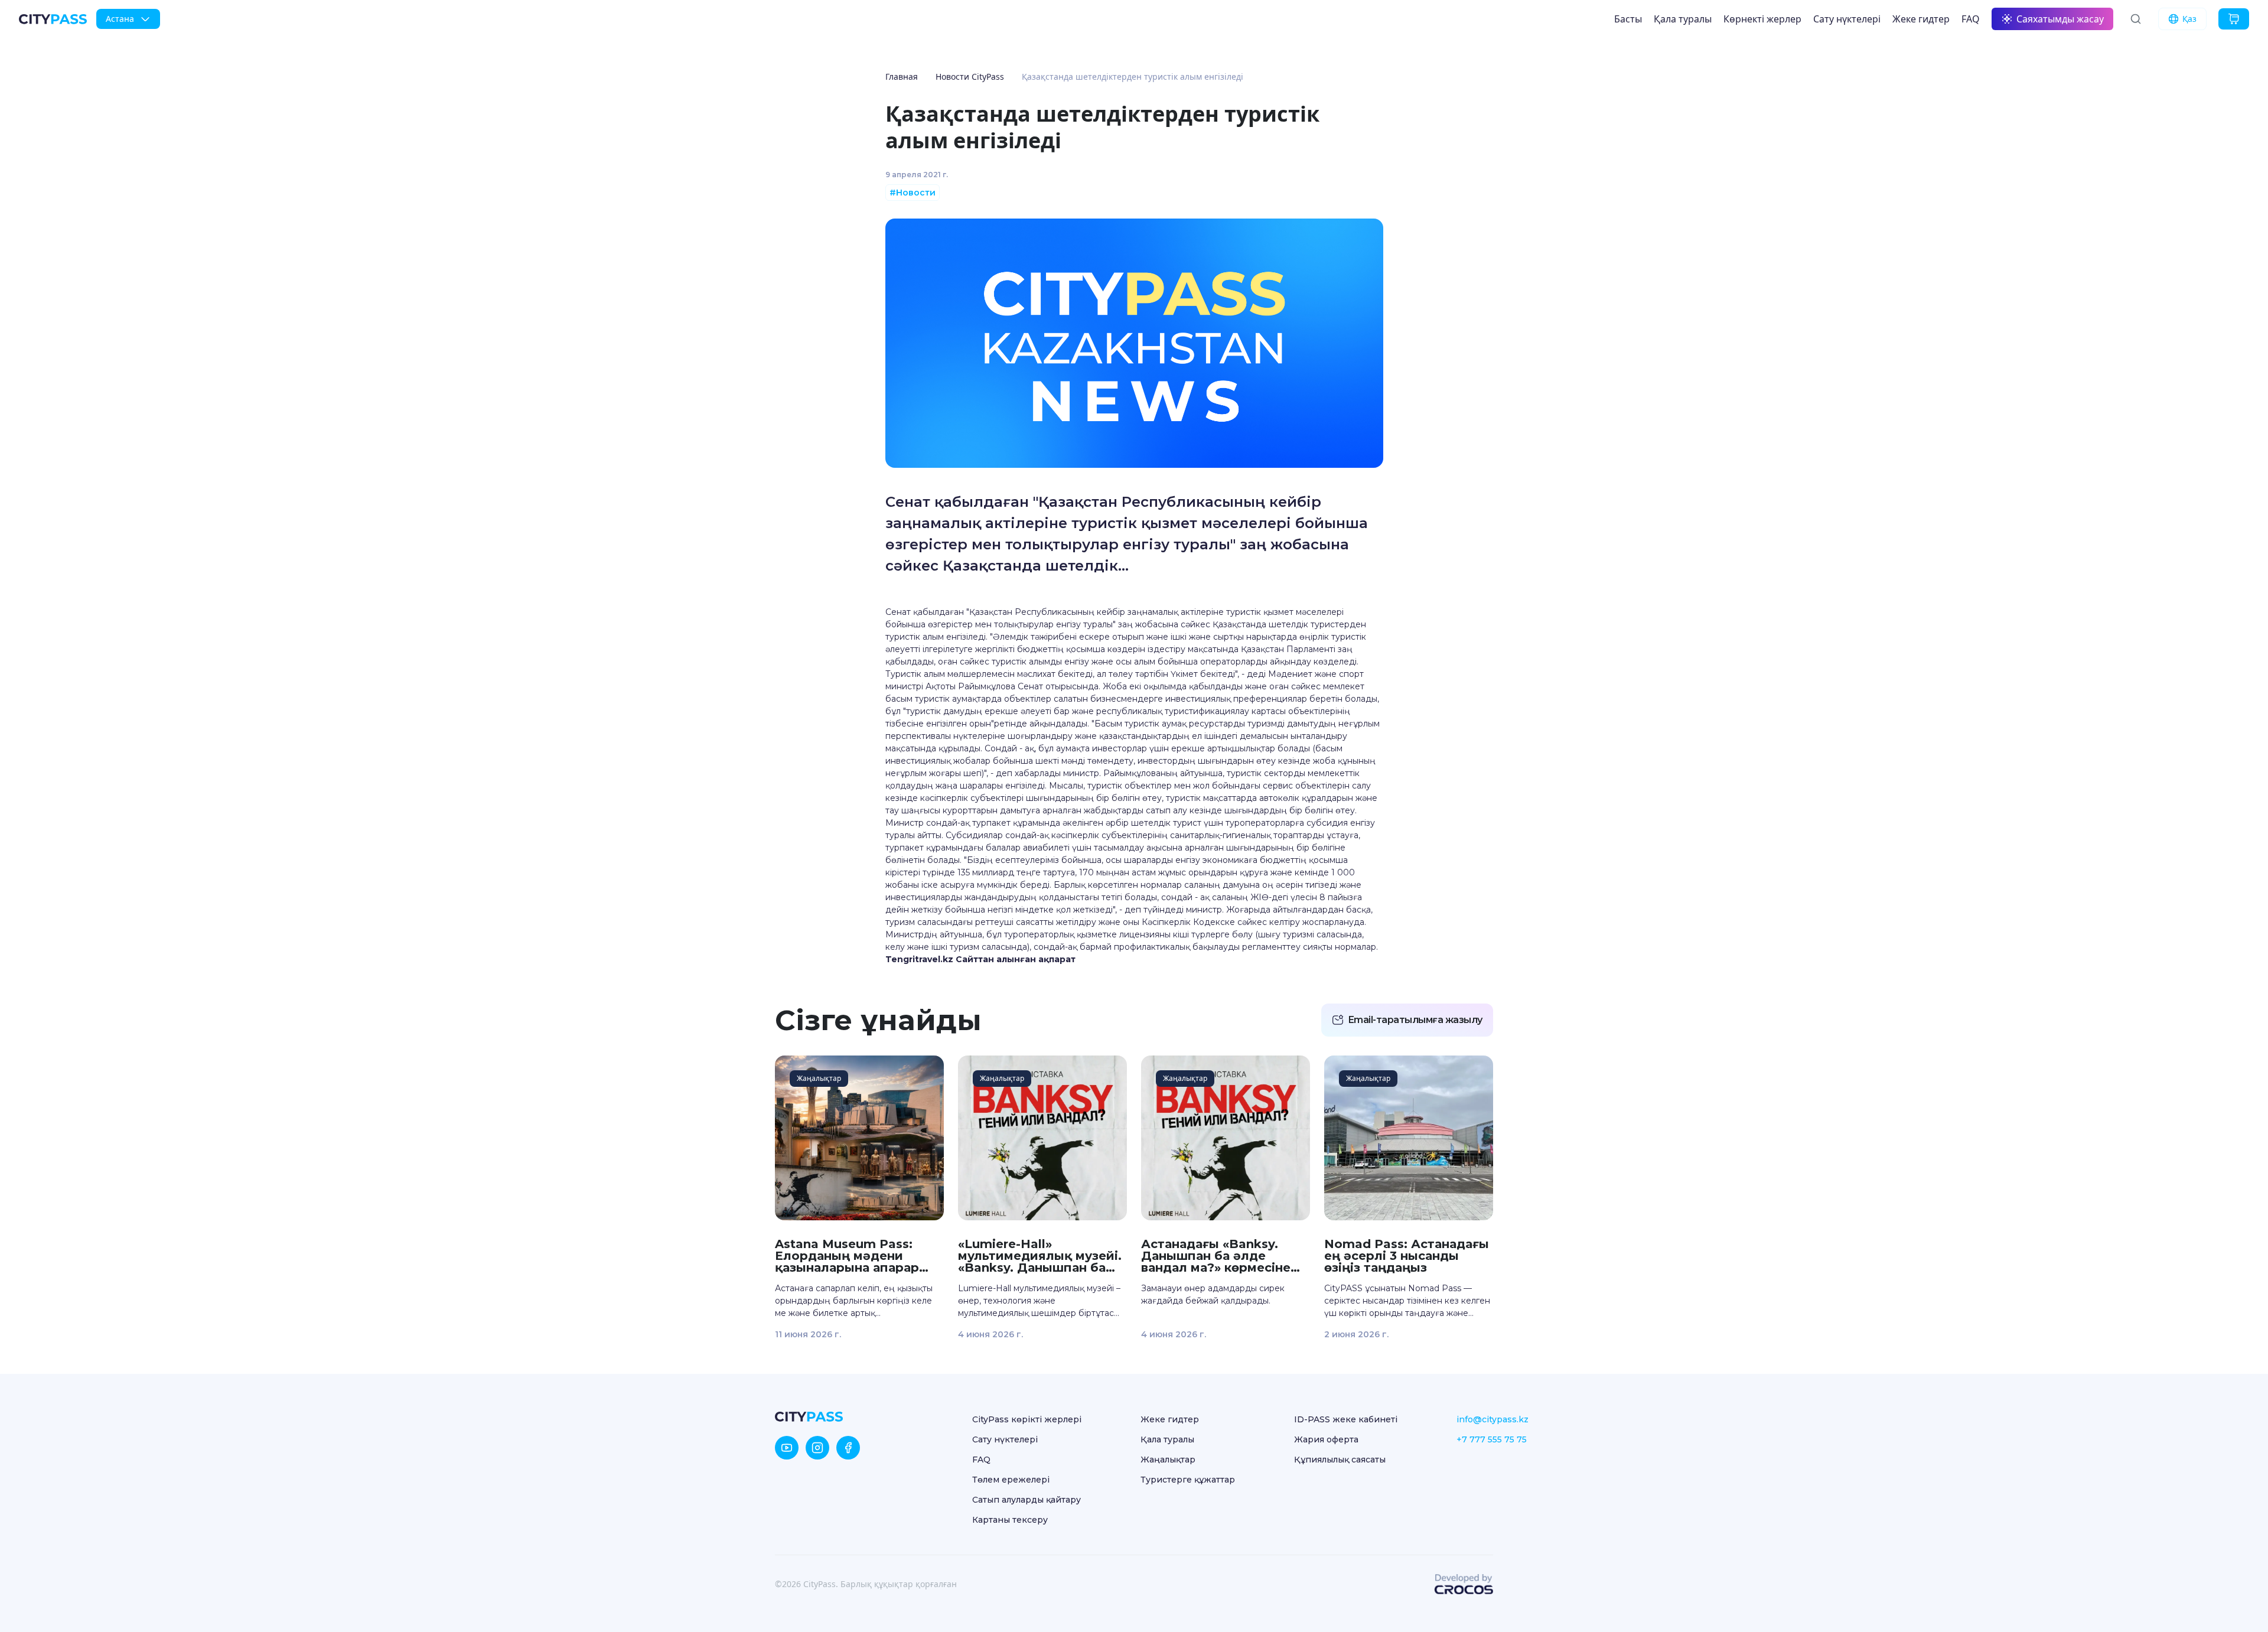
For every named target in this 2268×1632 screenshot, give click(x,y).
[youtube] (787, 1448)
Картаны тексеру (1010, 1520)
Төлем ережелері (1011, 1480)
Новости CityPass (970, 76)
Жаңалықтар (1168, 1460)
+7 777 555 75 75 (1492, 1439)
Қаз (2189, 19)
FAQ (1971, 19)
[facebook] (848, 1448)
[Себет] (2234, 19)
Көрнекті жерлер (1762, 19)
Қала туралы (1683, 19)
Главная (902, 76)
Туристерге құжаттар (1188, 1480)
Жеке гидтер (1921, 19)
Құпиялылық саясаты (1340, 1460)
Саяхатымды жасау (2060, 19)
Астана (120, 19)
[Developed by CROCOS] (1464, 1584)
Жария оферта (1326, 1439)
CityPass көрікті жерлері (1027, 1419)
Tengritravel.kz (919, 959)
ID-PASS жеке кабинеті (1346, 1419)
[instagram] (817, 1448)
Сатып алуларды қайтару (1027, 1500)
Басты (1628, 19)
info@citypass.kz (1493, 1419)
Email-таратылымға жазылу (1415, 1020)
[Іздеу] (2136, 19)
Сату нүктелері (1847, 19)
